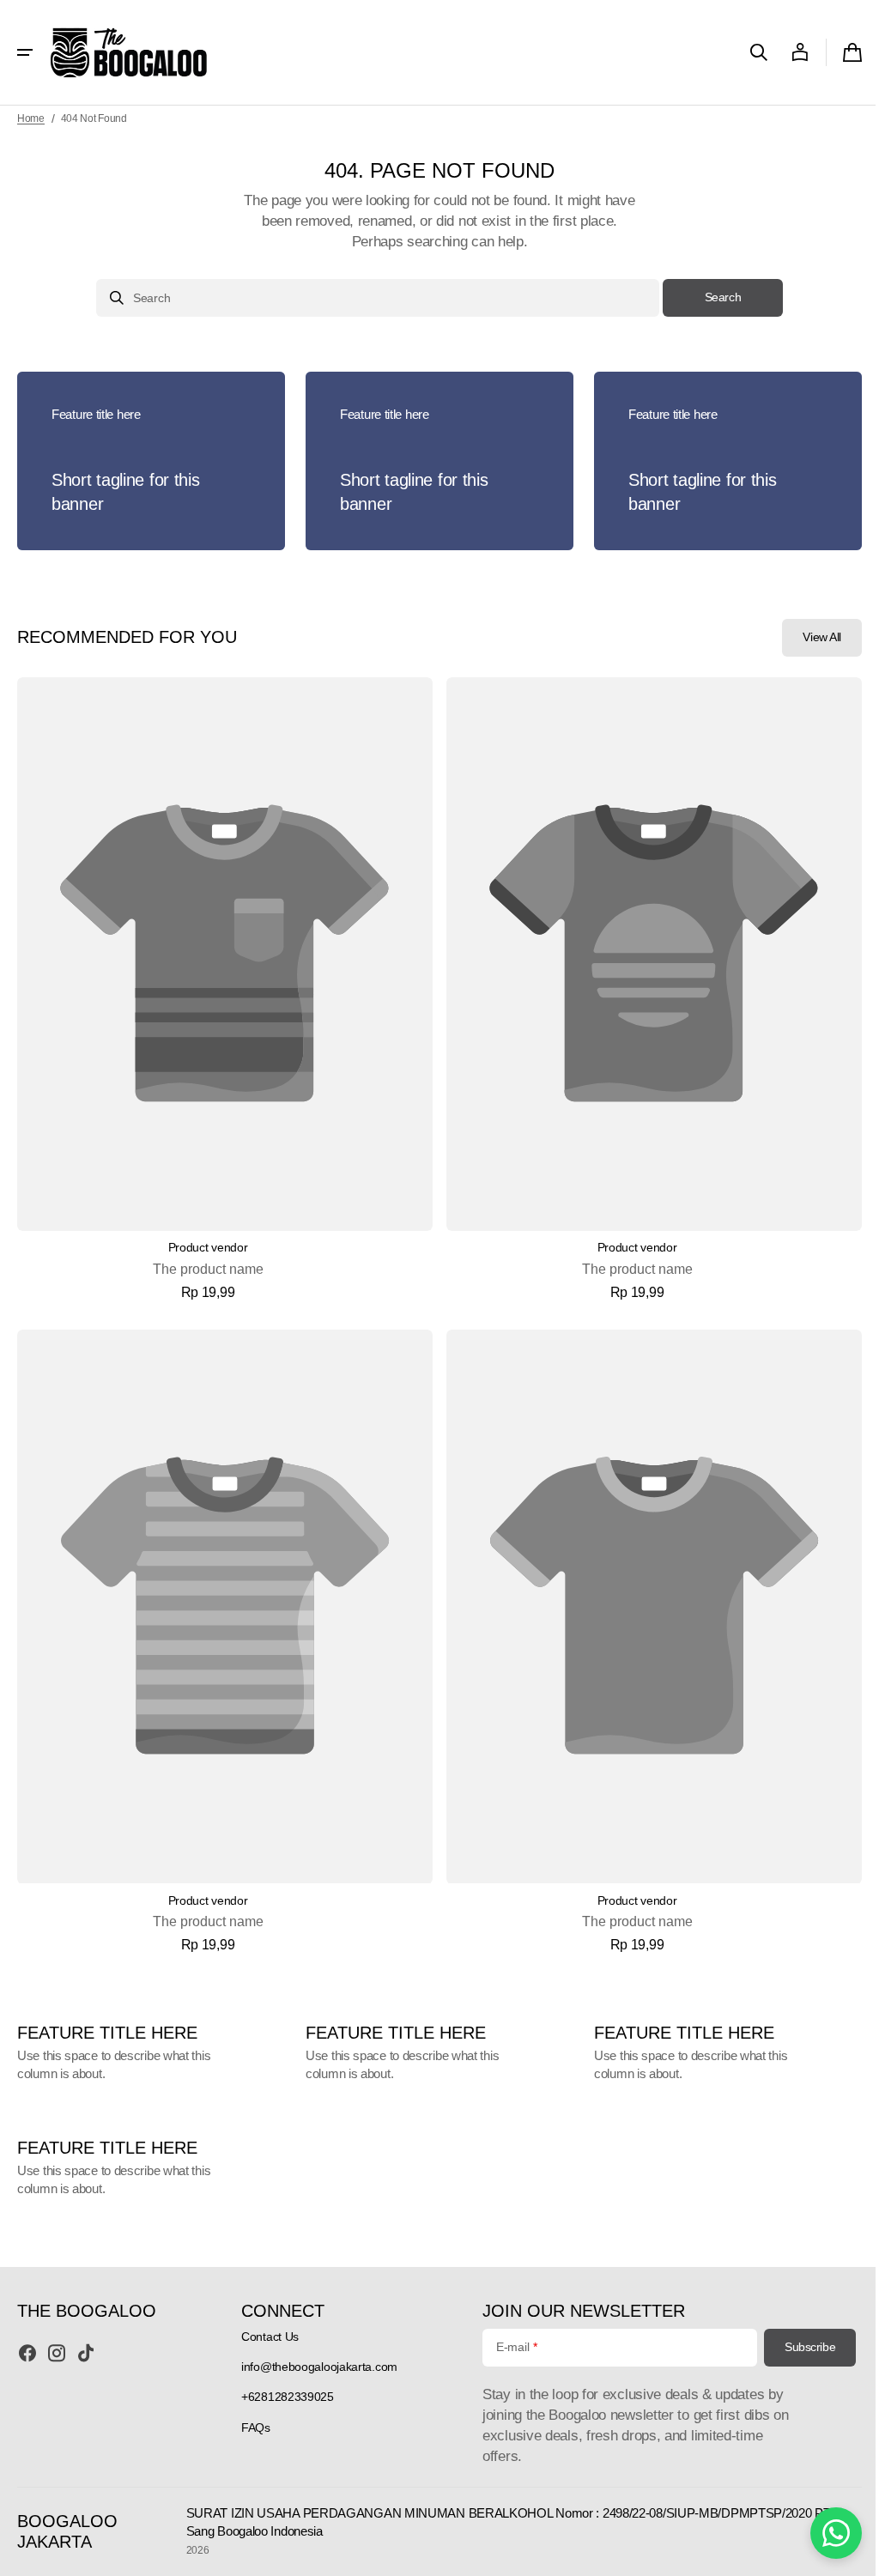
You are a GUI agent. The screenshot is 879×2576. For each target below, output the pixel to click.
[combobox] (372, 298)
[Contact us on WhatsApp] (823, 2533)
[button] (25, 52)
